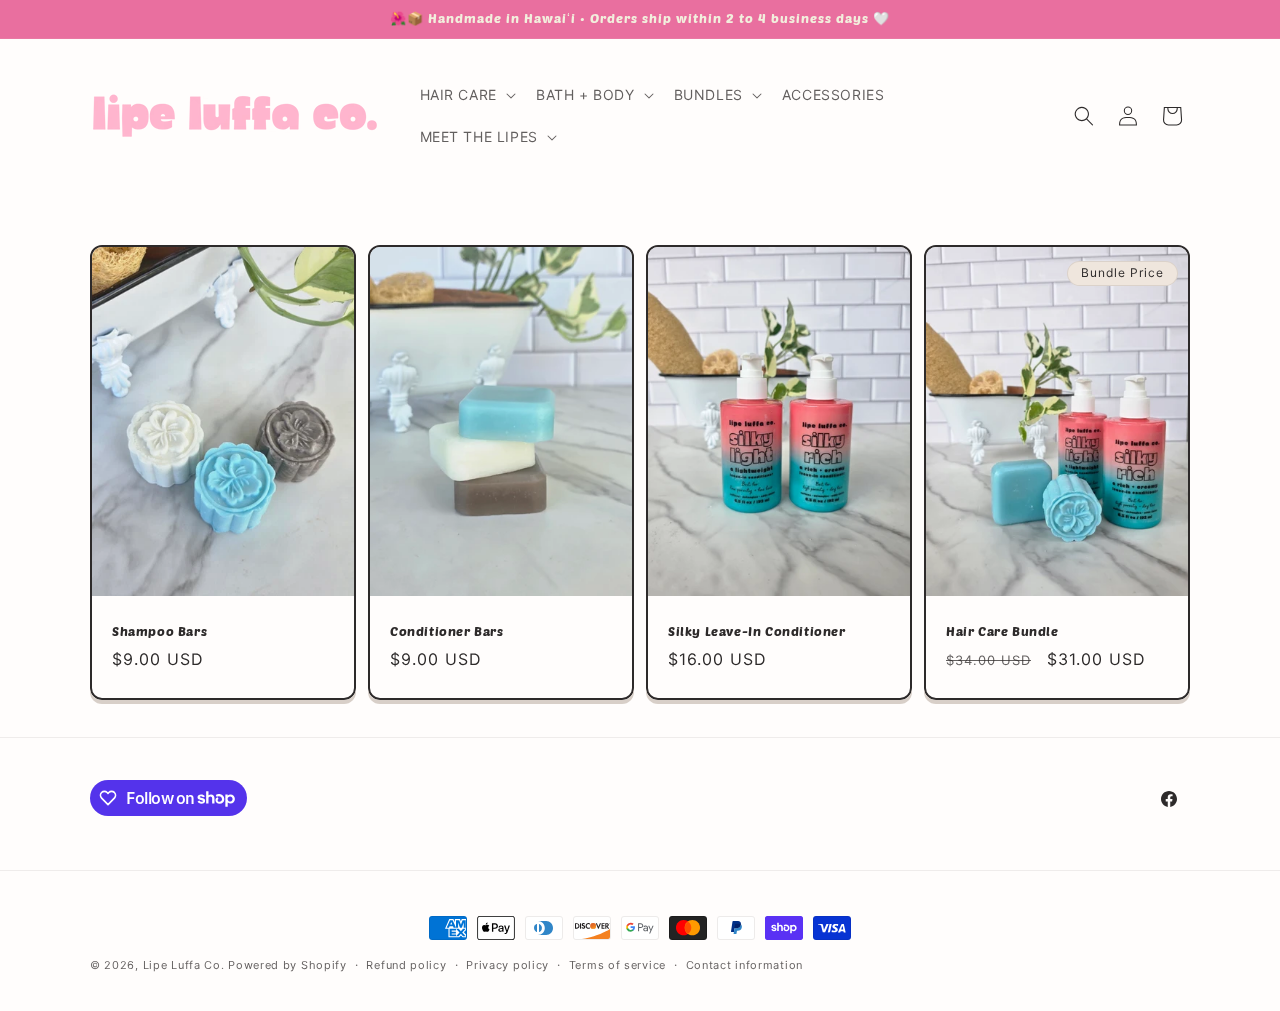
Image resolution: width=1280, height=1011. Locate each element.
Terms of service (617, 964)
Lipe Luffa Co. (184, 965)
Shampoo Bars (159, 632)
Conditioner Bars (447, 632)
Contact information (744, 964)
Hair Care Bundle (1002, 632)
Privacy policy (507, 964)
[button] (466, 95)
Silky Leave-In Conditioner (757, 632)
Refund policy (406, 964)
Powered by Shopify (287, 965)
